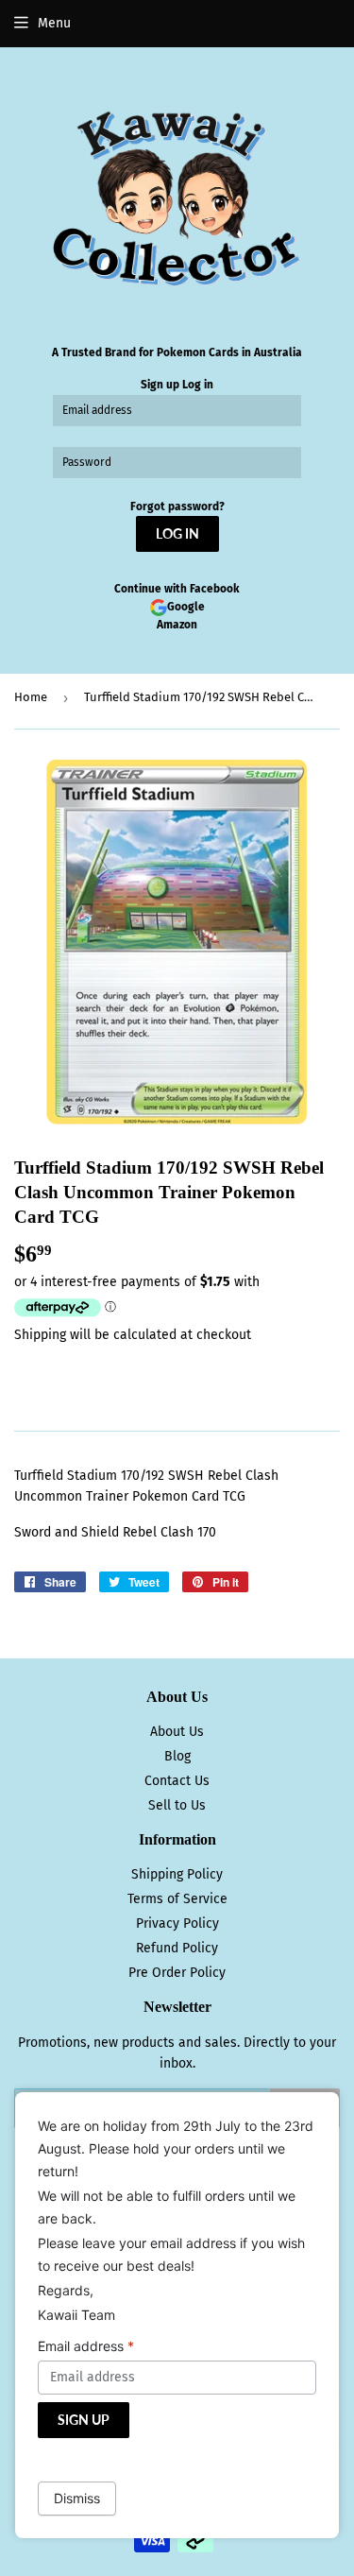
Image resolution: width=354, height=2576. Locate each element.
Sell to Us (177, 1805)
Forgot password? (177, 507)
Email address (86, 2346)
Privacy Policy (177, 1923)
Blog (177, 1756)
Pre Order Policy (177, 1973)
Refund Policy (177, 1948)
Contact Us (177, 1781)
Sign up (160, 385)
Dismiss (77, 2498)
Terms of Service (177, 1899)
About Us (177, 1732)
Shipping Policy (177, 1874)
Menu (54, 23)
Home (31, 697)
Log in (198, 385)
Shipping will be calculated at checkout (133, 1335)
